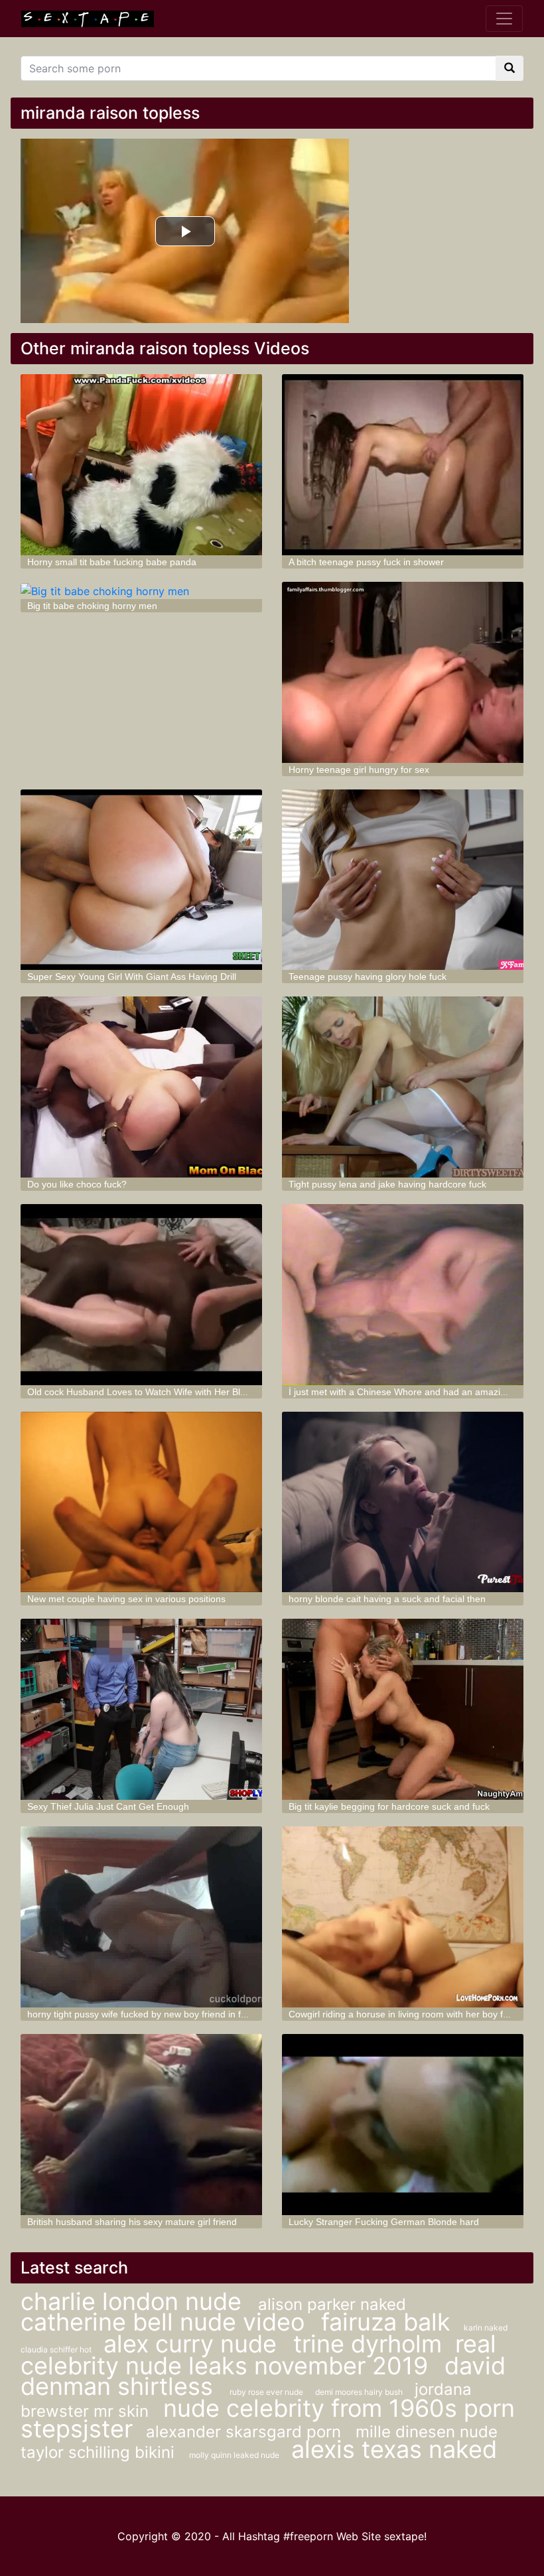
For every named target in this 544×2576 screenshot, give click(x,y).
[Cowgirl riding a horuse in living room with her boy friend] (403, 1917)
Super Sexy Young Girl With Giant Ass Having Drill (132, 977)
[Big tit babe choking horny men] (141, 590)
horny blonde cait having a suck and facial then (387, 1599)
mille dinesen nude (427, 2432)
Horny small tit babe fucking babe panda (112, 562)
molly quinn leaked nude (235, 2455)
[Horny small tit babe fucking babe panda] (141, 465)
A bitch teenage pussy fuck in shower (366, 562)
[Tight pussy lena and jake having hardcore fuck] (403, 1087)
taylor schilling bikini (100, 2452)
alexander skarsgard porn (246, 2432)
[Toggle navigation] (504, 19)
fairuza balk (386, 2322)
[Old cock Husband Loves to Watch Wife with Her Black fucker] (141, 1295)
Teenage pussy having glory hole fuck (368, 977)
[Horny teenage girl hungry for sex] (403, 672)
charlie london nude (134, 2301)
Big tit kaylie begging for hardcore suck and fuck (389, 1806)
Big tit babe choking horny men (92, 606)
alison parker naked (332, 2304)
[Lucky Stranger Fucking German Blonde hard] (403, 2125)
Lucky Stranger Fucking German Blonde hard (384, 2222)
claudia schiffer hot (57, 2349)
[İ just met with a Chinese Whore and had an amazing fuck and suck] (403, 1295)
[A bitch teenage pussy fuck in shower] (403, 465)
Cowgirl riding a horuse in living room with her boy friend (406, 2014)
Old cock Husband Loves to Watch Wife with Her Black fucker (155, 1392)
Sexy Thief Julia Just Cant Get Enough (108, 1806)
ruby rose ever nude (267, 2392)
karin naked (486, 2328)
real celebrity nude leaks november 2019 (258, 2355)
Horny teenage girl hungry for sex (359, 770)
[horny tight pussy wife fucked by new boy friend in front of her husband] (141, 1917)
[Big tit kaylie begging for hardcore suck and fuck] (403, 1709)
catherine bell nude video (166, 2322)
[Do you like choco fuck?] (141, 1087)
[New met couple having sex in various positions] (141, 1502)
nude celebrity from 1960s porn (339, 2408)
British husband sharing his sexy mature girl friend (132, 2222)
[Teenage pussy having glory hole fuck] (403, 880)
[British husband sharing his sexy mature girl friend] (141, 2125)
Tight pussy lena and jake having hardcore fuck (387, 1184)
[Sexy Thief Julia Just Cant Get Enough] (141, 1709)
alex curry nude (193, 2344)
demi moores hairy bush (360, 2392)
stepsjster (77, 2429)
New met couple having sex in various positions (126, 1599)
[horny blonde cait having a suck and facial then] (403, 1502)
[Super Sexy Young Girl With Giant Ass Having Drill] (141, 880)
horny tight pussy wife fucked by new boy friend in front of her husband (175, 2014)
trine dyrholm (368, 2344)
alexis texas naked (394, 2449)
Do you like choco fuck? (77, 1184)
